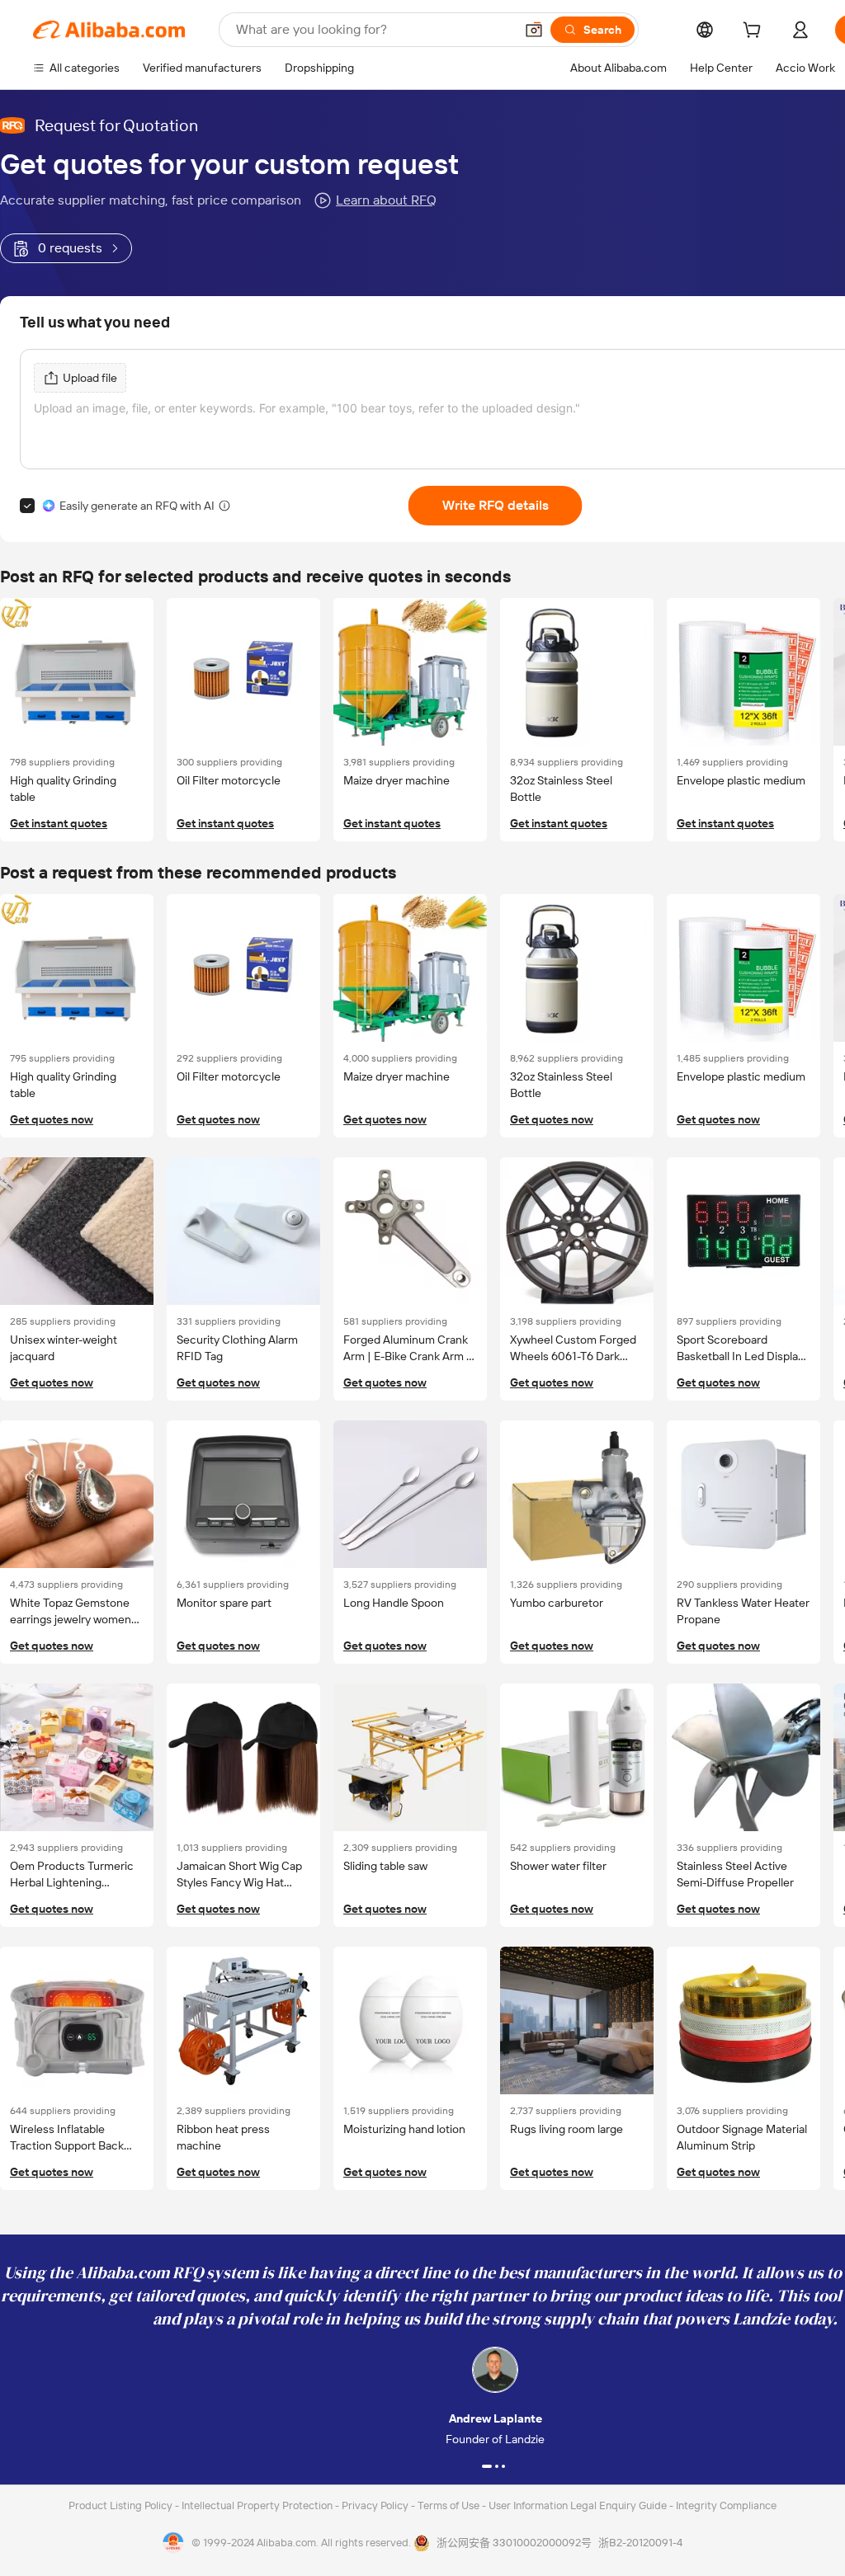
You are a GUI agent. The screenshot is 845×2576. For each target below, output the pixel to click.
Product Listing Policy (122, 2505)
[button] (534, 30)
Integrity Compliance (726, 2505)
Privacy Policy (376, 2505)
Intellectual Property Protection (258, 2505)
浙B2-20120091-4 (640, 2543)
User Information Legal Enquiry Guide (578, 2505)
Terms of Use (450, 2505)
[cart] (755, 32)
